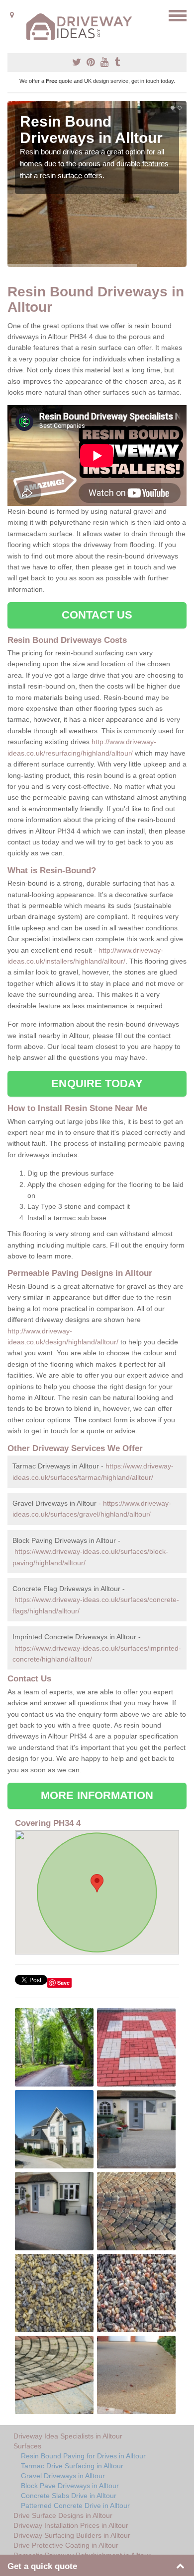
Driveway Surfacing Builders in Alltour (72, 2535)
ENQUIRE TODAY (97, 1083)
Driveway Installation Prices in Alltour (71, 2525)
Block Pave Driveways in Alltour (70, 2486)
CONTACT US (97, 615)
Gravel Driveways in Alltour (63, 2476)
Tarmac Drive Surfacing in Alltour (72, 2466)
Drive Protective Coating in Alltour (66, 2545)
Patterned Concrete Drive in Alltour (75, 2506)
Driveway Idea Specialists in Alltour (68, 2436)
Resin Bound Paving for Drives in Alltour (83, 2456)
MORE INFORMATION (97, 1795)
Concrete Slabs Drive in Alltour (69, 2496)
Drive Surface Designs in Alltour (63, 2515)
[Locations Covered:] (12, 15)
